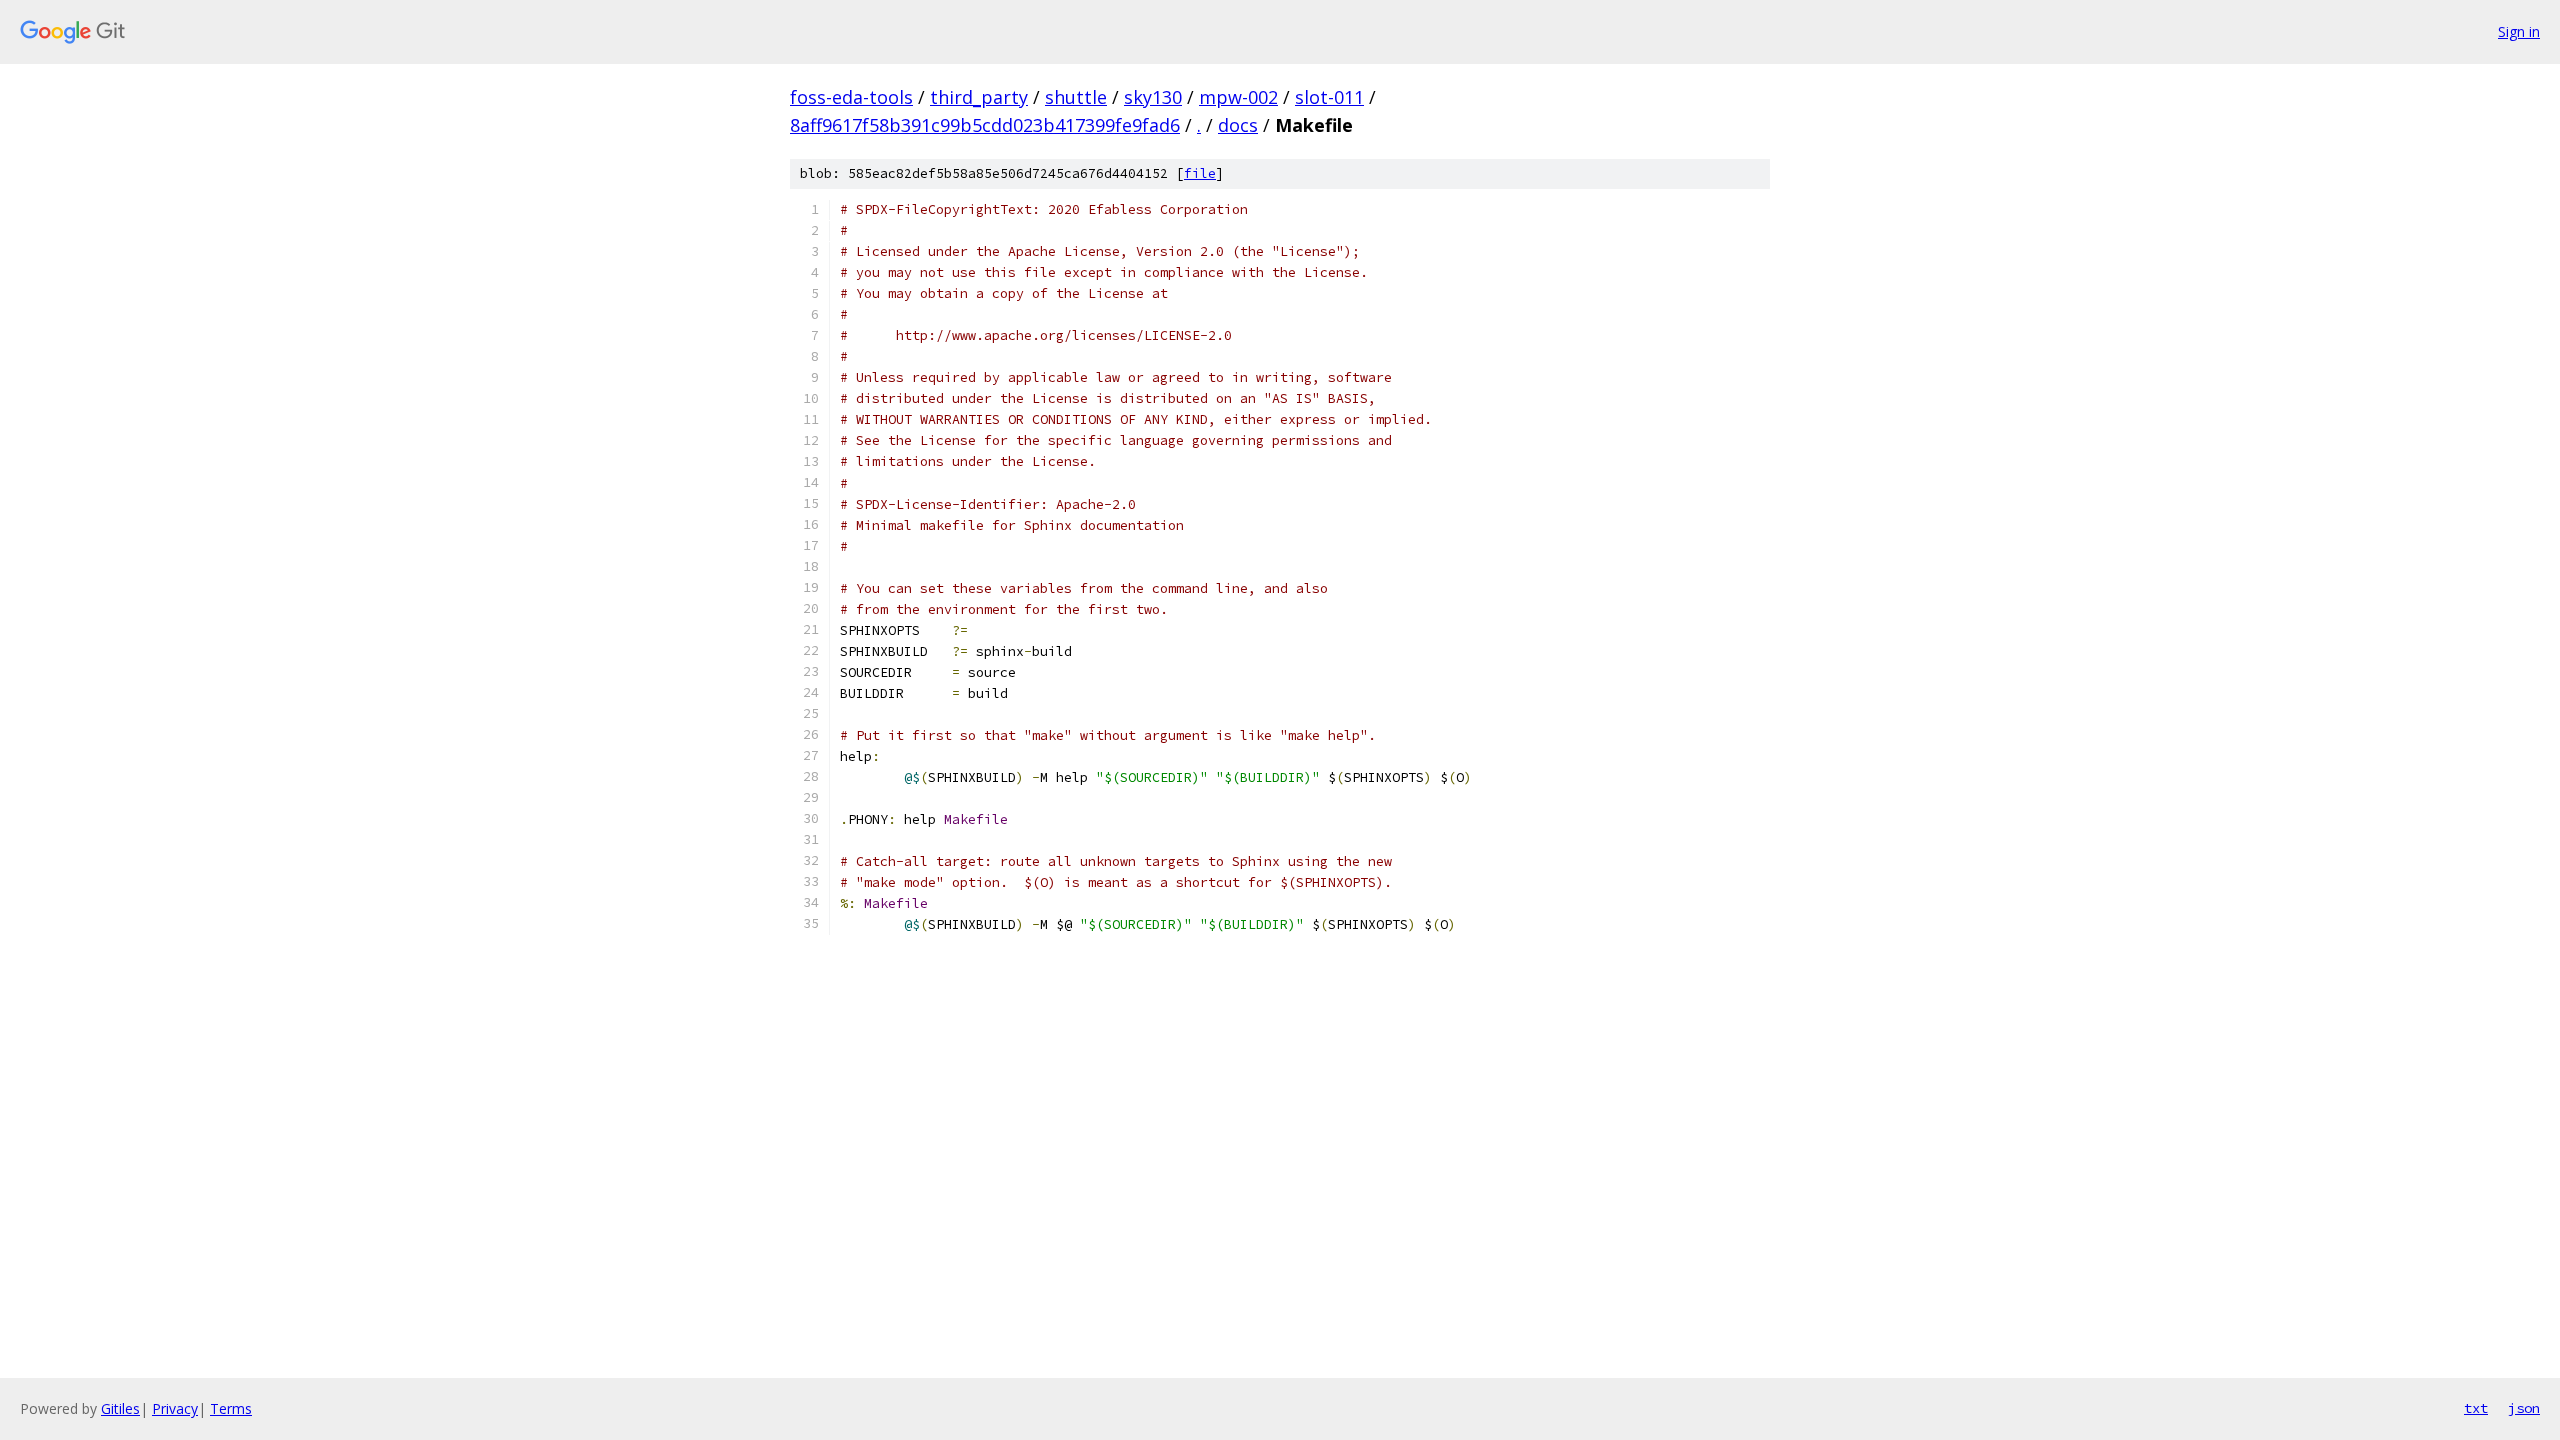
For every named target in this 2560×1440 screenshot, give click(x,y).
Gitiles (120, 1408)
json (2524, 1408)
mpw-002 (1238, 97)
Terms (231, 1408)
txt (2476, 1408)
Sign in (2519, 31)
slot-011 (1329, 97)
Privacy (175, 1408)
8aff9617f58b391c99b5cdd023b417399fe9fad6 (985, 125)
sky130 (1153, 97)
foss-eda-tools (851, 97)
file (1200, 173)
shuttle (1076, 97)
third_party (979, 97)
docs (1238, 125)
